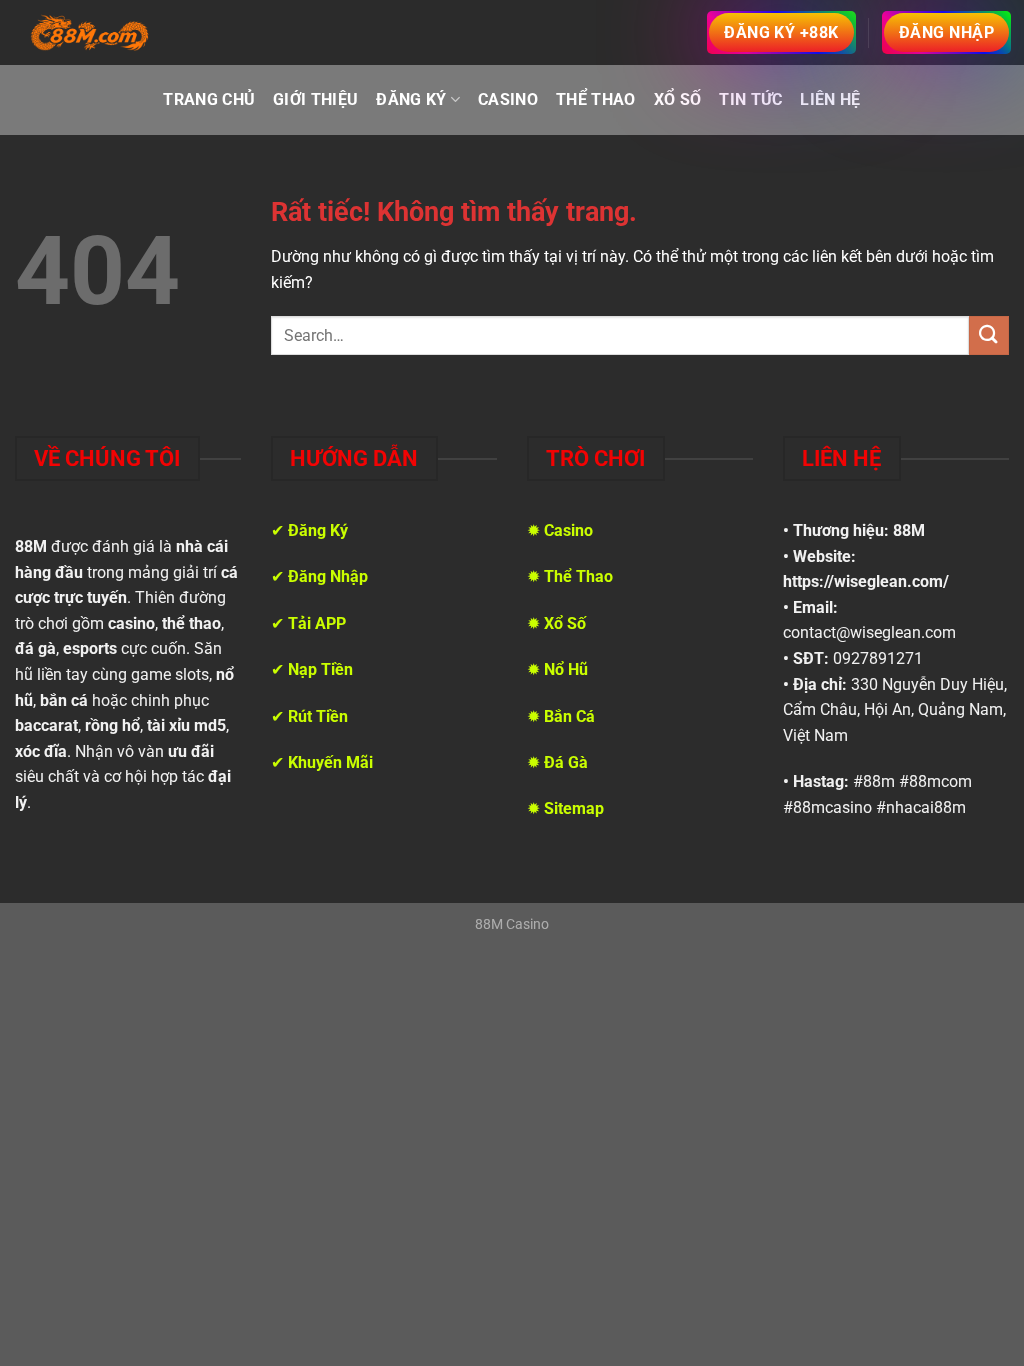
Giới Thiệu (315, 99)
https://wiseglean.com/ (866, 581)
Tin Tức (750, 99)
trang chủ (209, 99)
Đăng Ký (411, 99)
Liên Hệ (830, 99)
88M (909, 530)
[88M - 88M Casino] (90, 33)
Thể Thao (596, 99)
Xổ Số (678, 99)
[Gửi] (989, 335)
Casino (508, 99)
